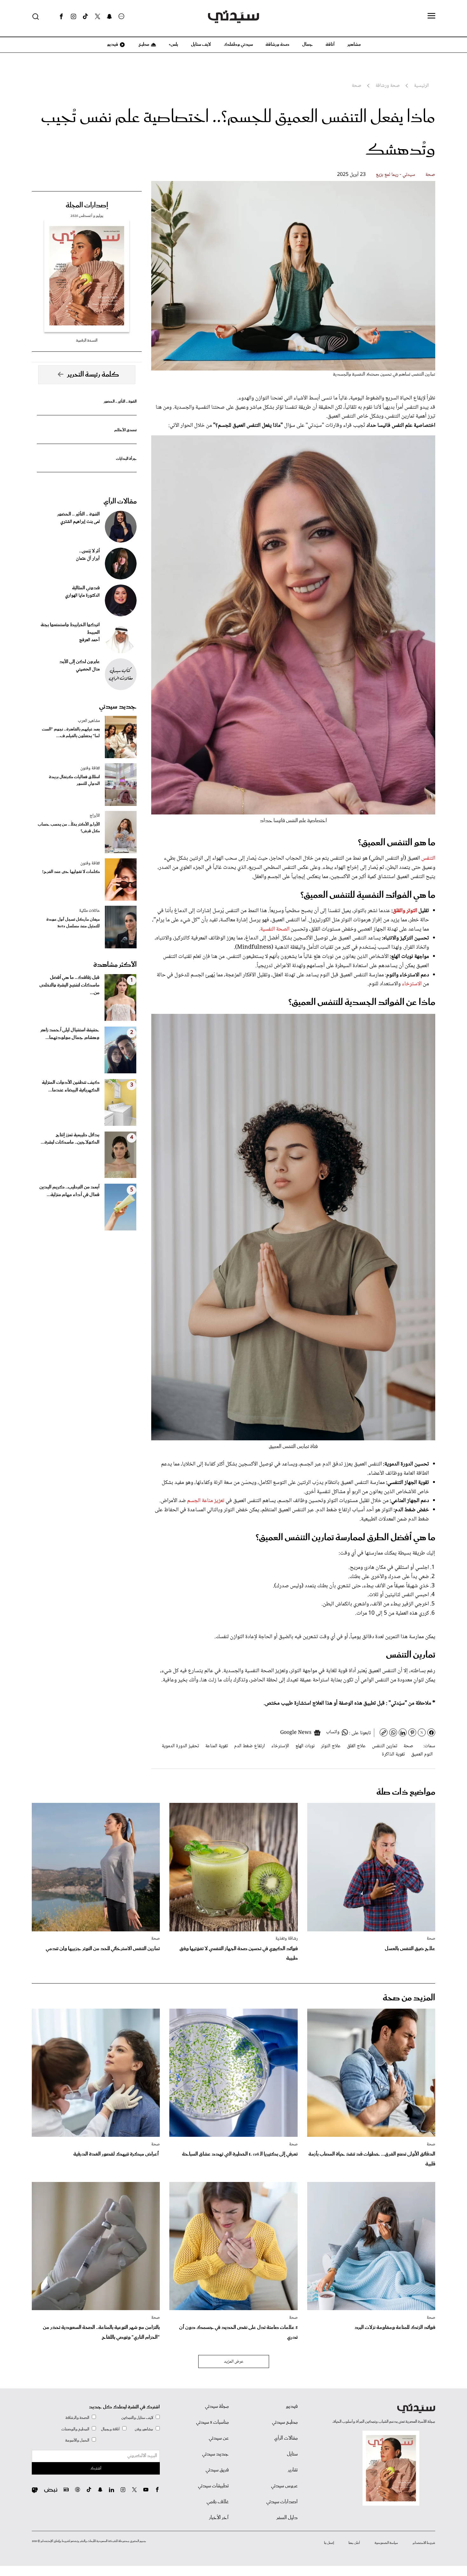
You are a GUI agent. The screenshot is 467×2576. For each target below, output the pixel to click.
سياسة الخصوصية (386, 2543)
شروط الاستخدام (424, 2543)
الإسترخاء (280, 1746)
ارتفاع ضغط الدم (250, 1746)
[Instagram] (73, 17)
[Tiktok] (85, 17)
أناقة (330, 45)
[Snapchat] (109, 17)
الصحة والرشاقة (77, 2418)
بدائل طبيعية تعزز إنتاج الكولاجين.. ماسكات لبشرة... (70, 1139)
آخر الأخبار (219, 2518)
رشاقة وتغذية (287, 1939)
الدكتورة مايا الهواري (82, 596)
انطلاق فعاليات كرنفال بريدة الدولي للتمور (74, 780)
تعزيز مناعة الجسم (206, 1501)
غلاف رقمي (218, 2502)
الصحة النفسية (275, 929)
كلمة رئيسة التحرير (93, 375)
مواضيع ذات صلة (406, 1792)
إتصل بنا (329, 2543)
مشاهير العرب (89, 721)
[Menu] (431, 16)
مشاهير (354, 45)
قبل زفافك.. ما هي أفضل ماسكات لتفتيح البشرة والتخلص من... (69, 985)
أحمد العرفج (89, 640)
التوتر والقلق (405, 911)
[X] (98, 17)
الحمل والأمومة (77, 2440)
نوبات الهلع (305, 1746)
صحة (430, 175)
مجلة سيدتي (217, 2406)
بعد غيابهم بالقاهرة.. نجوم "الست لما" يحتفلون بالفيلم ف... (71, 733)
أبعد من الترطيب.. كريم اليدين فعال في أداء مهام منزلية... (69, 1191)
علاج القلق (356, 1746)
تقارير (293, 2470)
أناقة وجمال (110, 2429)
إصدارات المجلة (87, 205)
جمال (308, 45)
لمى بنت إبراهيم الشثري (80, 522)
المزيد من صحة (409, 1998)
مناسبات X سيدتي (212, 2422)
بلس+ (173, 45)
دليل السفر (287, 2518)
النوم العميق (422, 1754)
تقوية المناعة (217, 1746)
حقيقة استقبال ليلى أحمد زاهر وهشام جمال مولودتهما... (70, 1034)
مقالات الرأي (120, 502)
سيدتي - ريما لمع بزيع (396, 175)
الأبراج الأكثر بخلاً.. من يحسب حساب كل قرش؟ (69, 828)
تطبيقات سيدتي (213, 2486)
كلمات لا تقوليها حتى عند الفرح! (71, 872)
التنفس (428, 858)
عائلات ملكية (89, 911)
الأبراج (95, 816)
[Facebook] (61, 17)
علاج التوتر (331, 1746)
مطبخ (143, 45)
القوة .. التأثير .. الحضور (120, 402)
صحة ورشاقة (277, 45)
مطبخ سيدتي (285, 2422)
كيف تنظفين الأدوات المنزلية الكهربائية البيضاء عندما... (71, 1086)
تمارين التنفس (385, 1746)
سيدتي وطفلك (238, 45)
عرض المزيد (234, 2362)
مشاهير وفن (144, 2429)
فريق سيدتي (217, 2470)
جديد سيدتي (118, 707)
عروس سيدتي (284, 2486)
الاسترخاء (412, 984)
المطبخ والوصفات (75, 2429)
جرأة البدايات (126, 459)
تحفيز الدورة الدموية (180, 1746)
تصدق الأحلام (125, 430)
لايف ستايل (201, 45)
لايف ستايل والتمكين (137, 2418)
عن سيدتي (219, 2438)
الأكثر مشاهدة (115, 965)
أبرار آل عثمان (88, 559)
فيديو (112, 45)
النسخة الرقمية (87, 340)
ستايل (292, 2454)
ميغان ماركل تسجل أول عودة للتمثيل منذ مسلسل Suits (73, 923)
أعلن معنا (354, 2543)
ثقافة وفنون (90, 768)
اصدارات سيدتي (282, 2502)
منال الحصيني (88, 669)
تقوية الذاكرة (393, 1754)
